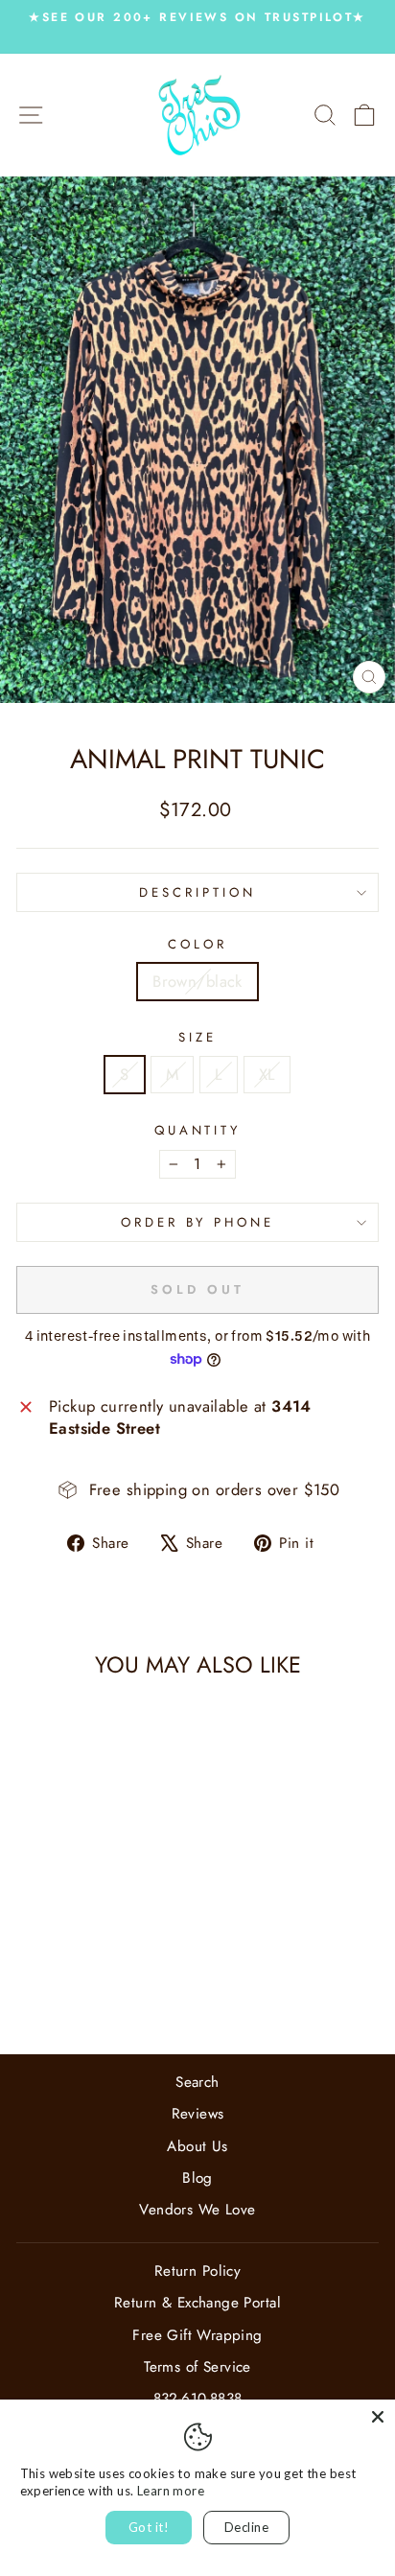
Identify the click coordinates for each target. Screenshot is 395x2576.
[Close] (378, 2417)
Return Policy (197, 2271)
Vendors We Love (197, 2210)
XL (267, 1074)
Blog (197, 2178)
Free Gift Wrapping (197, 2335)
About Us (197, 2146)
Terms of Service (197, 2367)
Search (197, 2082)
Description (197, 892)
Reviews (198, 2114)
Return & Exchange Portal (197, 2303)
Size (197, 1038)
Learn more (171, 2491)
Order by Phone (198, 1222)
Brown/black (197, 981)
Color (197, 945)
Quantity (198, 1131)
